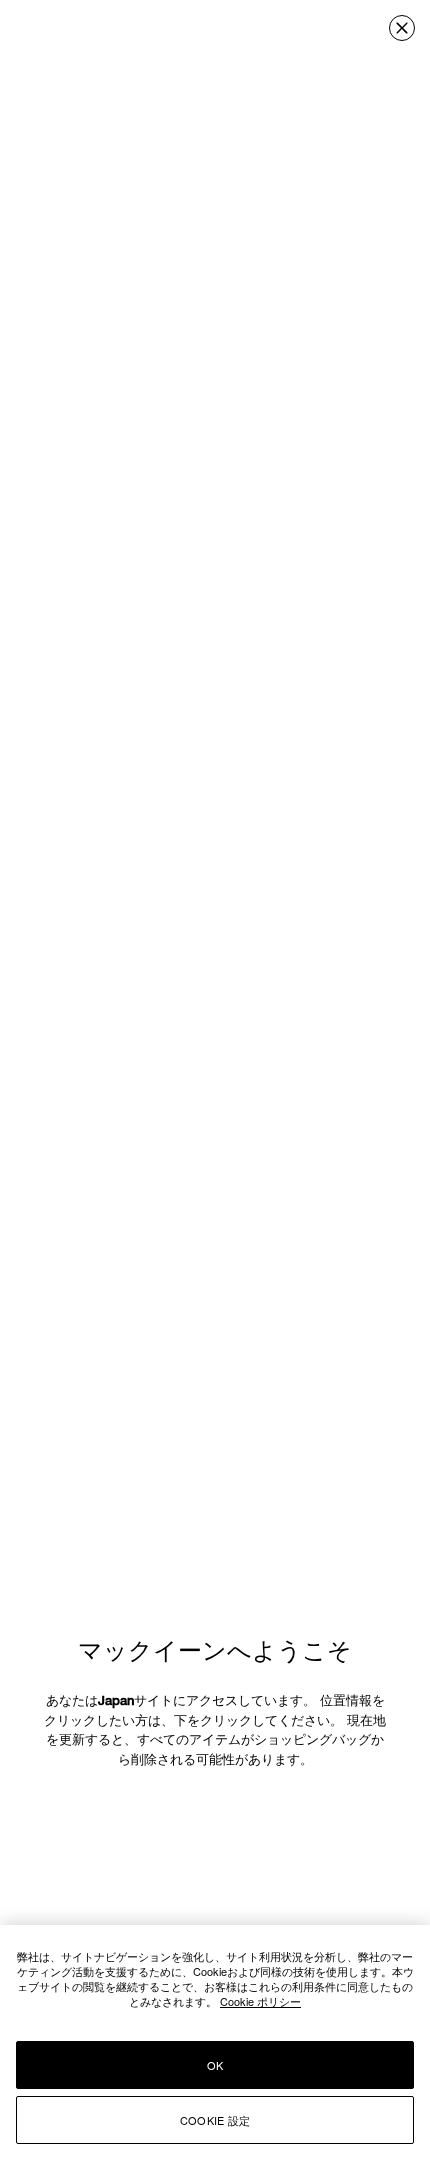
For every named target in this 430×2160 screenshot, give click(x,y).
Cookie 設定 (215, 2120)
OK (215, 2065)
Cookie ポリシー (260, 2001)
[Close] (402, 28)
